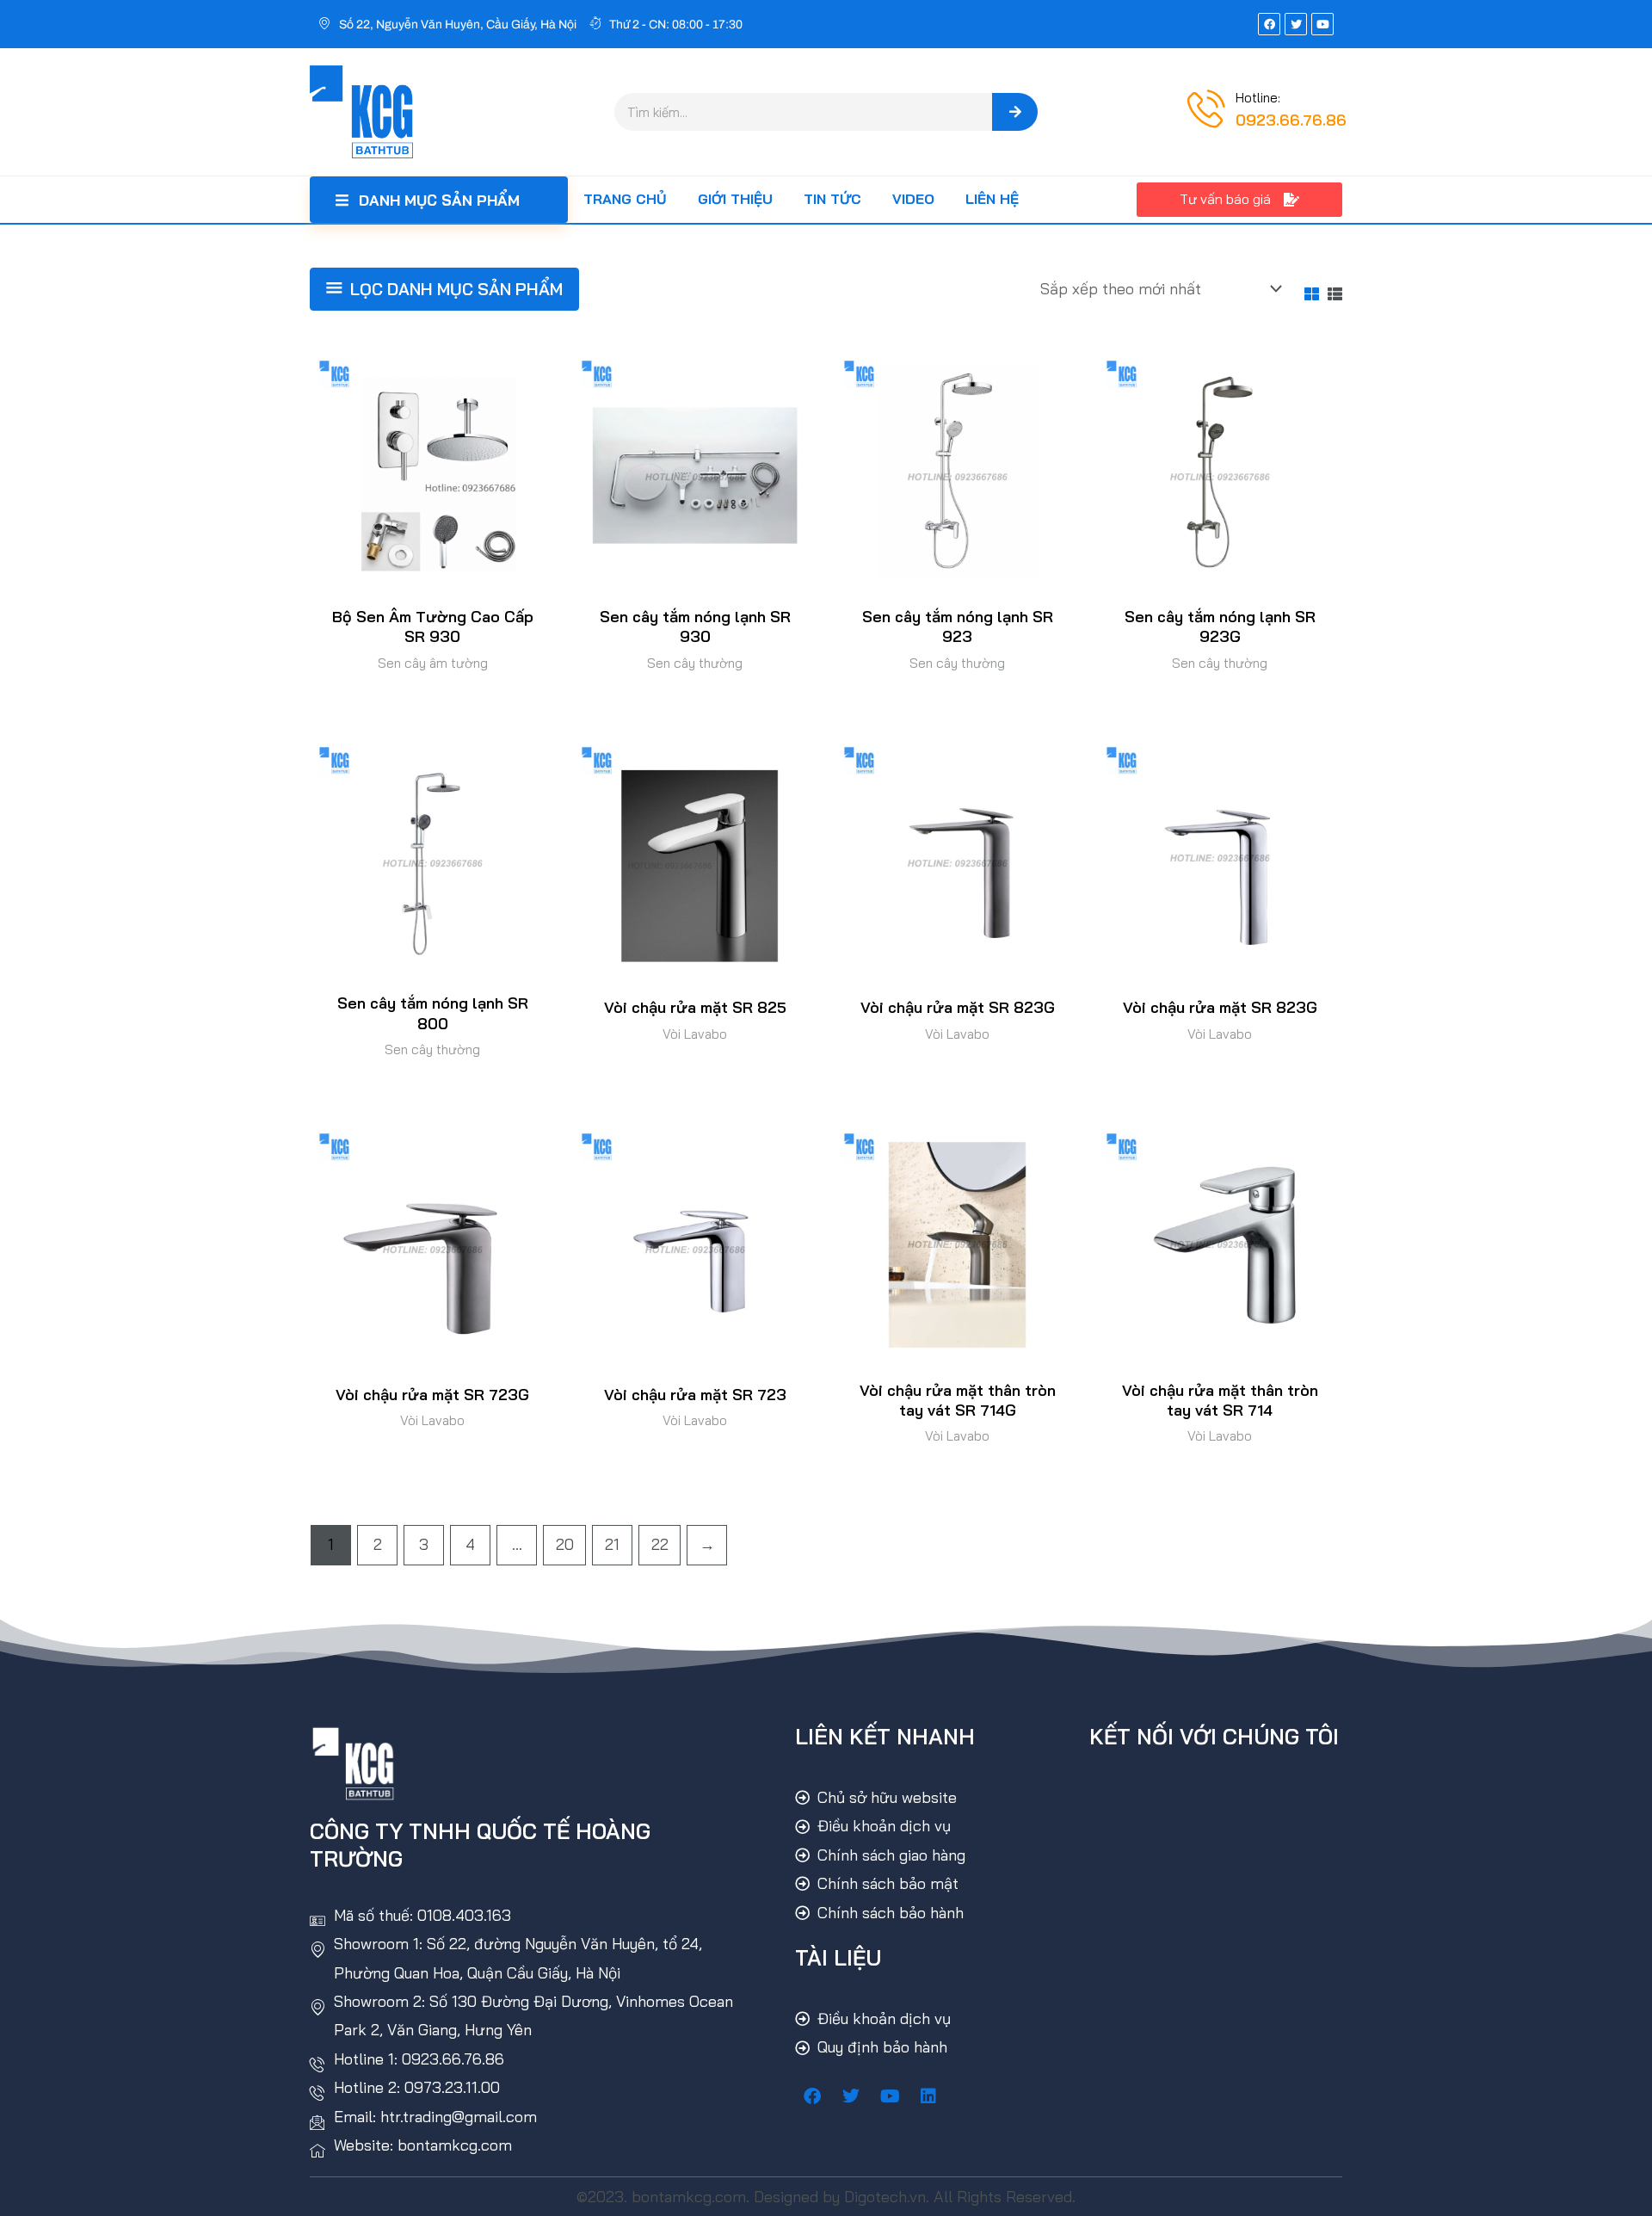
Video (913, 199)
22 (660, 1544)
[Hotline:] (1206, 108)
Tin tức (832, 199)
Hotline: (1258, 98)
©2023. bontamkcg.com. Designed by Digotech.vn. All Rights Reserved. (826, 2197)
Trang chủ (625, 199)
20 (565, 1544)
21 (612, 1544)
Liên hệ (992, 199)
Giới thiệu (735, 199)
